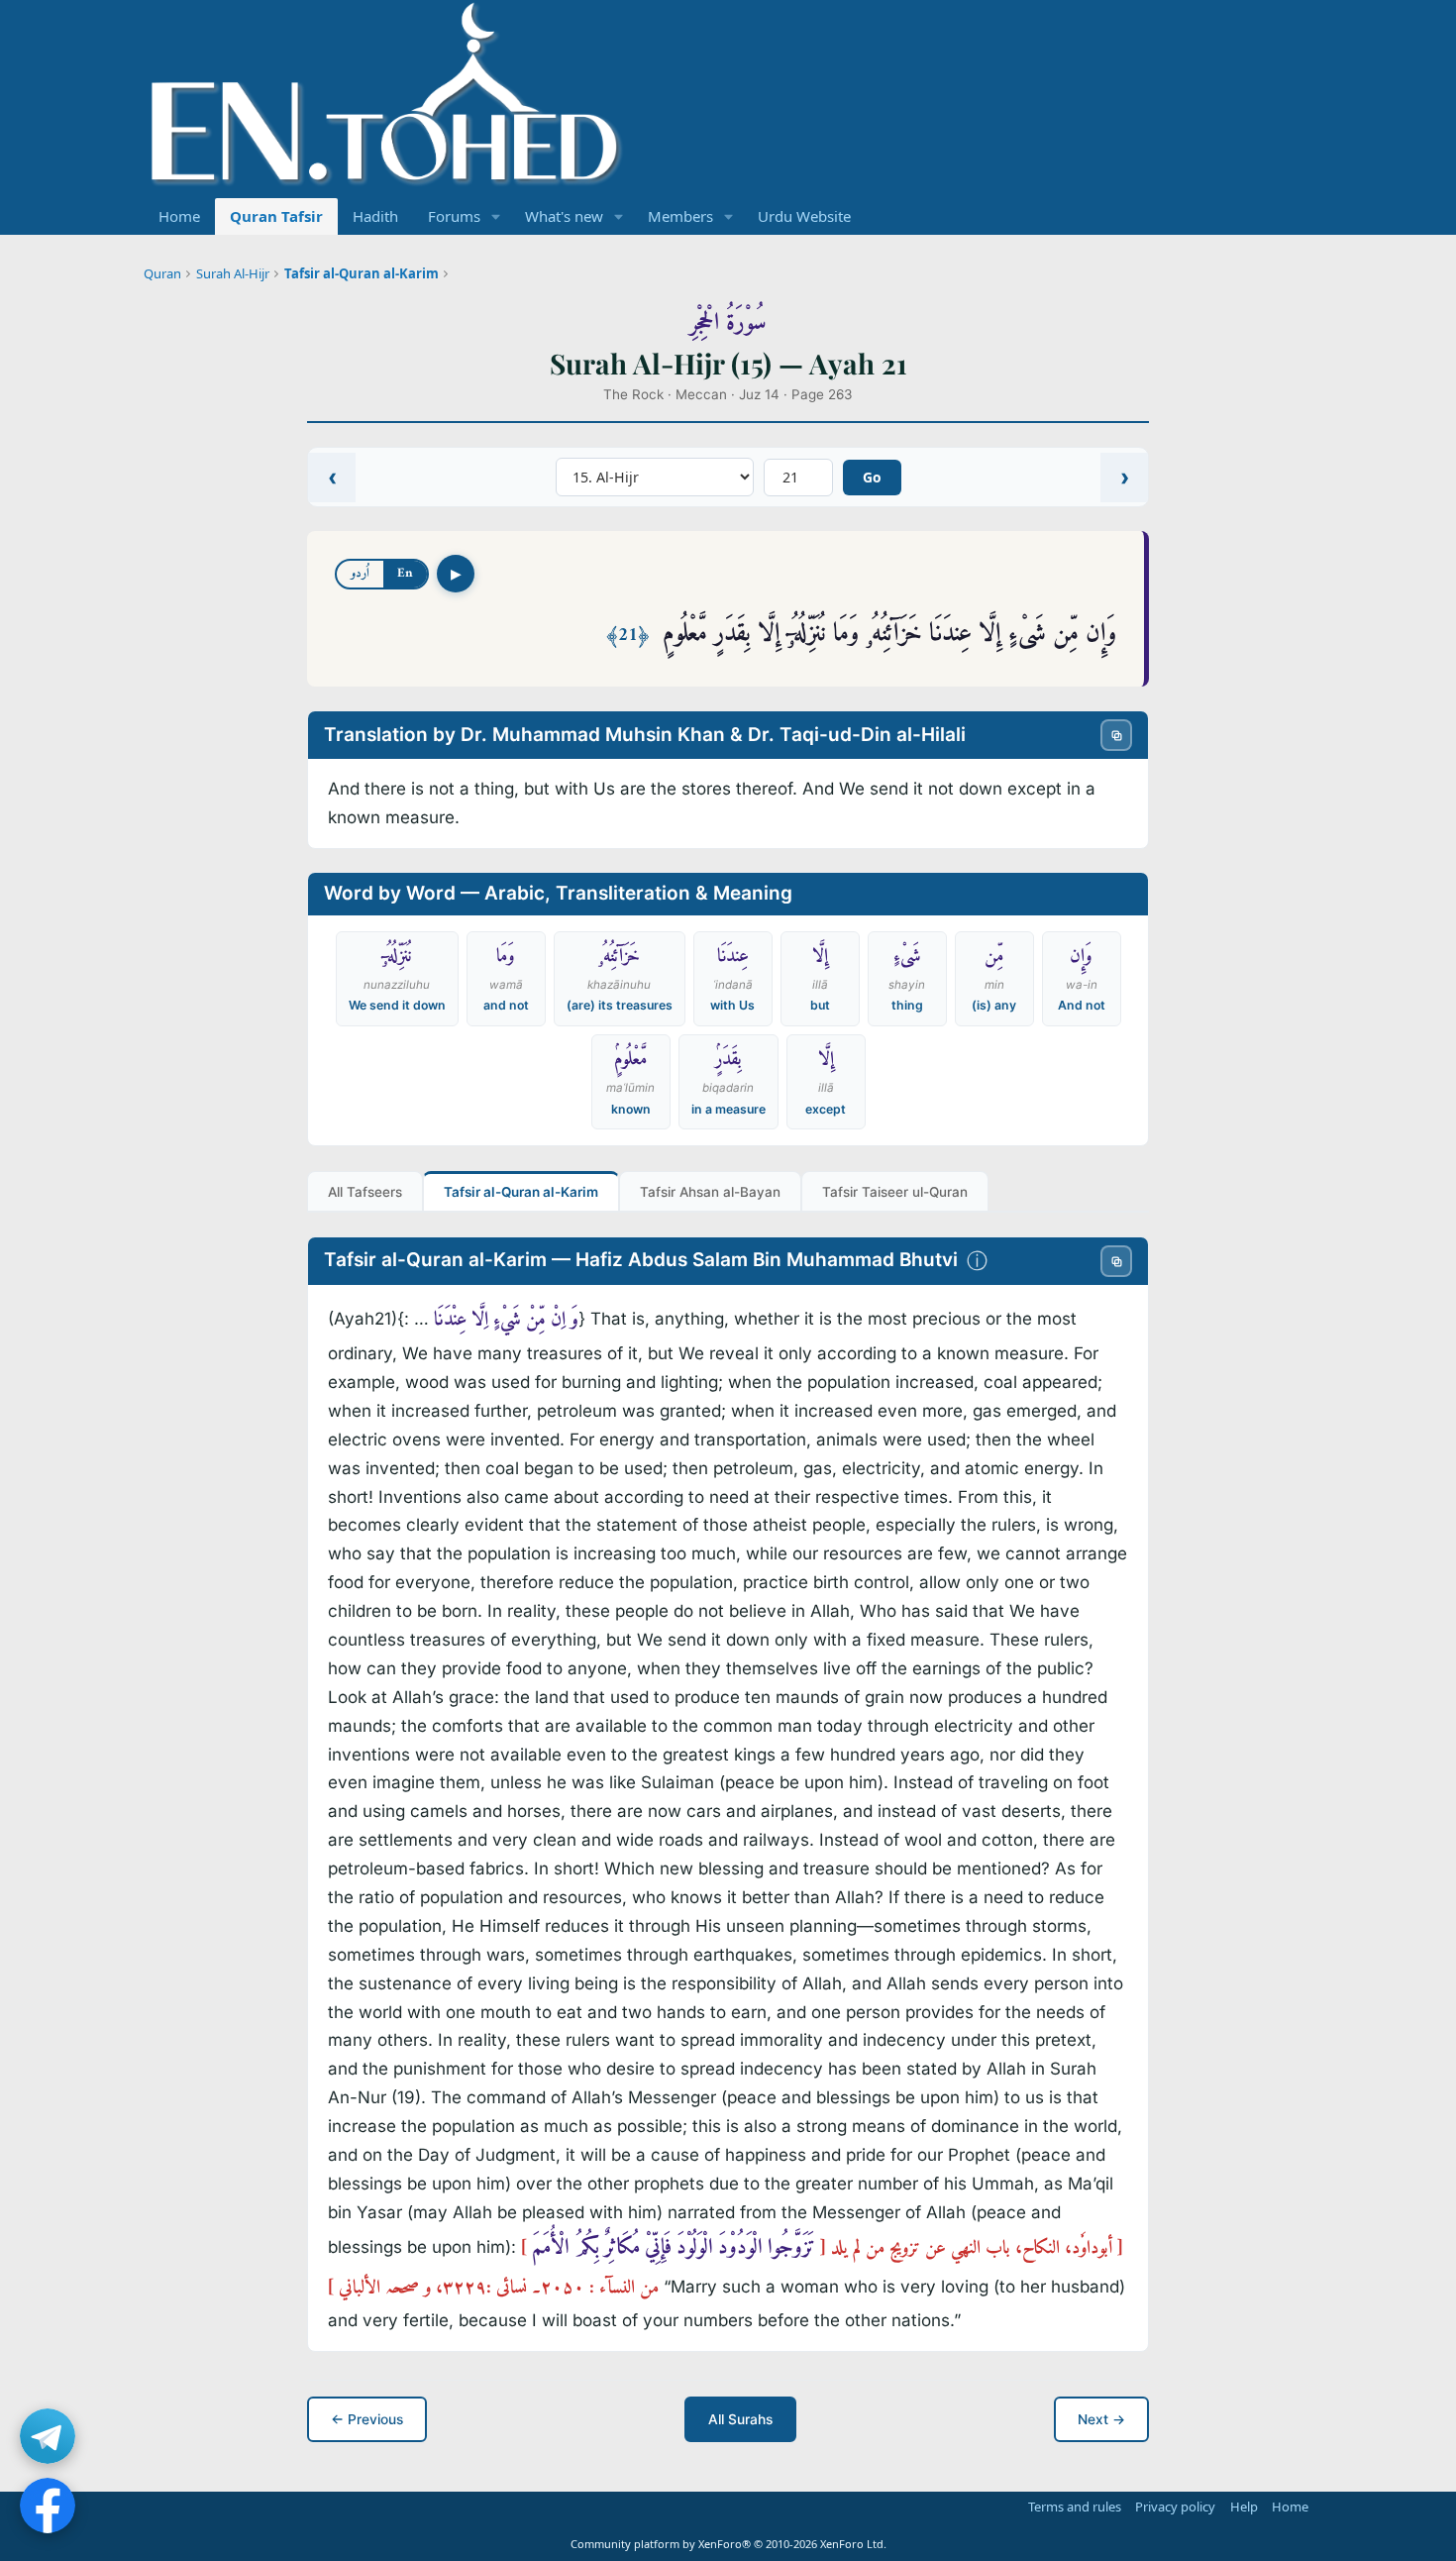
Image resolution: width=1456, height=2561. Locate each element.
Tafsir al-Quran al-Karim (362, 273)
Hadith (375, 216)
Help (1244, 2507)
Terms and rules (1075, 2507)
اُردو (360, 573)
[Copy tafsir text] (1116, 1261)
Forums (454, 216)
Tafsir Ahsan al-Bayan (710, 1192)
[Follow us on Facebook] (48, 2506)
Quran (162, 273)
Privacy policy (1175, 2507)
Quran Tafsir (276, 216)
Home (179, 216)
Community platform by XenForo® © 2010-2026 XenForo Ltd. (728, 2544)
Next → (1101, 2419)
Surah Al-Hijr (233, 273)
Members (680, 216)
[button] (496, 216)
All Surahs (740, 2419)
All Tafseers (365, 1192)
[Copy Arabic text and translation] (1116, 735)
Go (872, 477)
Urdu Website (804, 216)
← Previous (367, 2419)
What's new (564, 216)
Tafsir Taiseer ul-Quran (895, 1192)
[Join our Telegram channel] (48, 2436)
